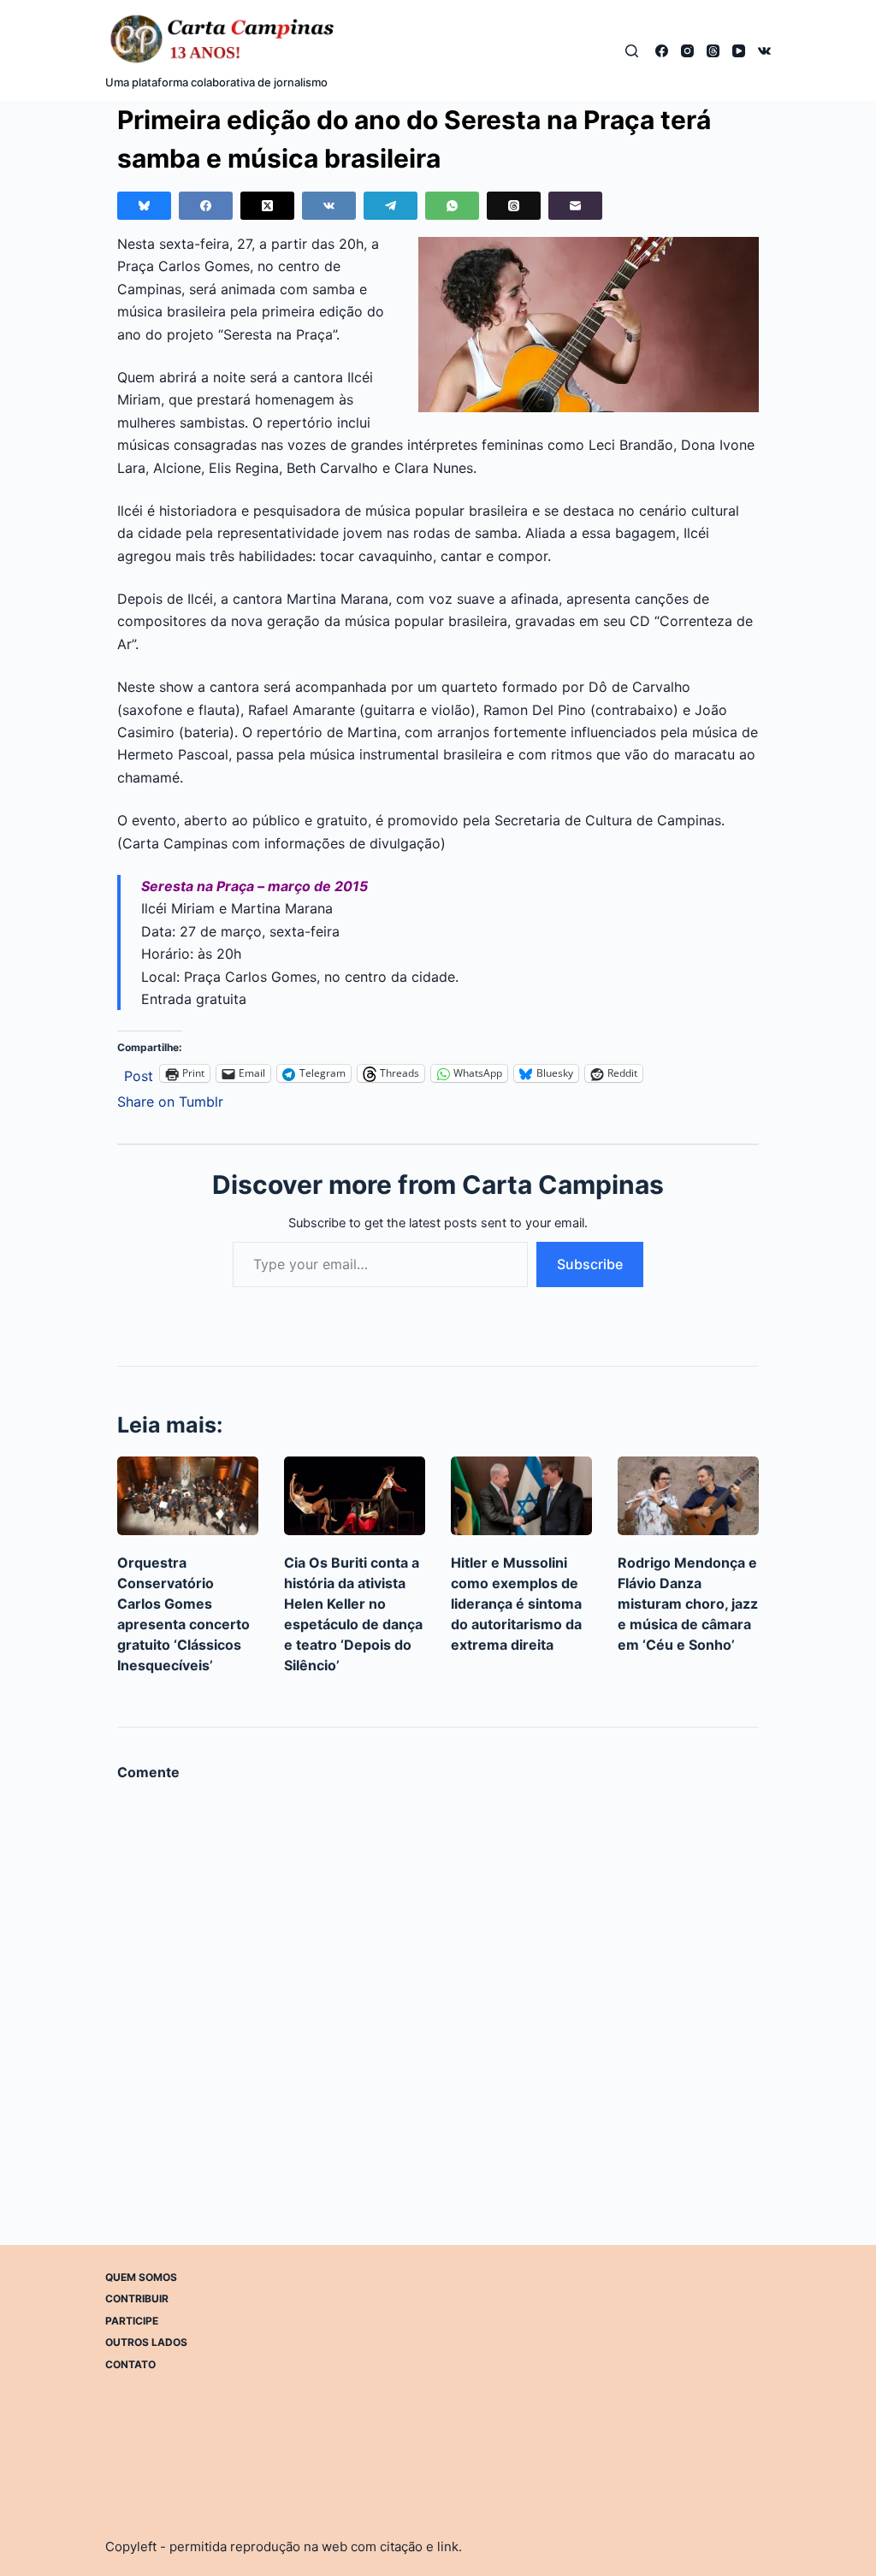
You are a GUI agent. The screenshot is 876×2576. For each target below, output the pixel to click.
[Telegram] (391, 206)
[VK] (764, 51)
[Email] (575, 206)
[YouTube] (739, 51)
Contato (130, 2364)
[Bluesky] (144, 206)
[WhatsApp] (452, 206)
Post (139, 1074)
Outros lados (146, 2342)
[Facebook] (662, 51)
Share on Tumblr (170, 1099)
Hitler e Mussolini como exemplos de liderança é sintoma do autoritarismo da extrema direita (516, 1604)
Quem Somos (141, 2277)
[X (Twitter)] (267, 206)
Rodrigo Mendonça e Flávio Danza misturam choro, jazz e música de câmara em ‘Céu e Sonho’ (688, 1604)
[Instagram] (687, 51)
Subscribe (590, 1264)
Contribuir (137, 2298)
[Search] (632, 51)
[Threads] (713, 51)
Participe (132, 2321)
